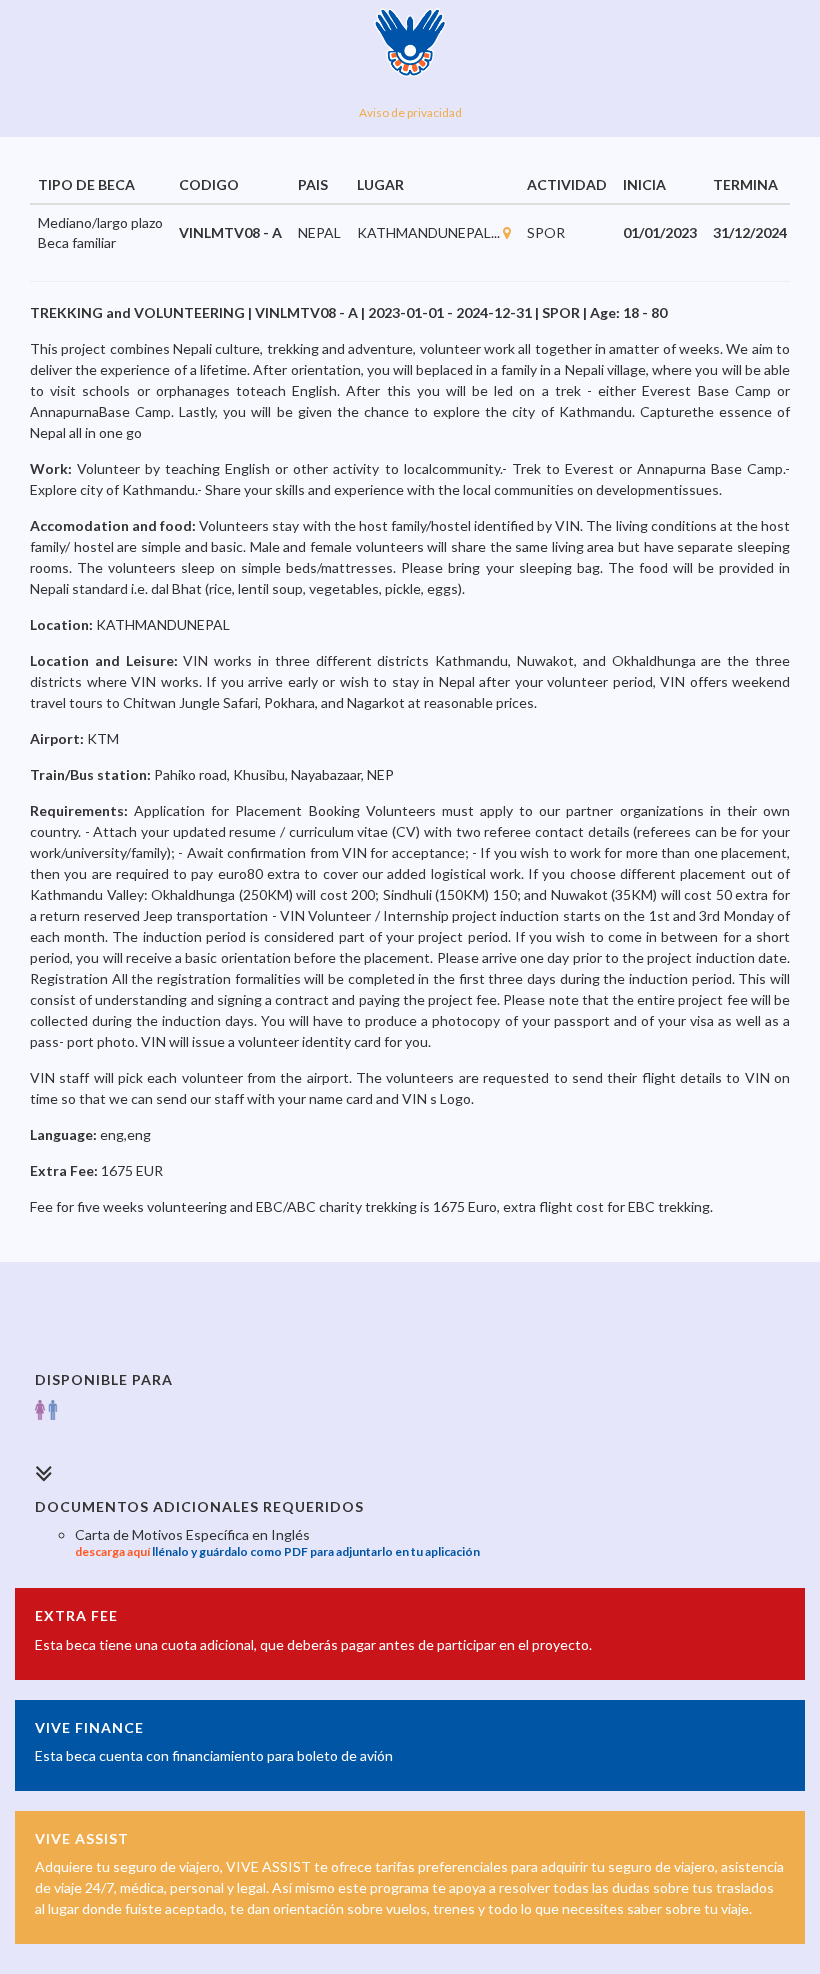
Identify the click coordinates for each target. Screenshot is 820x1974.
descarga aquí (112, 1551)
